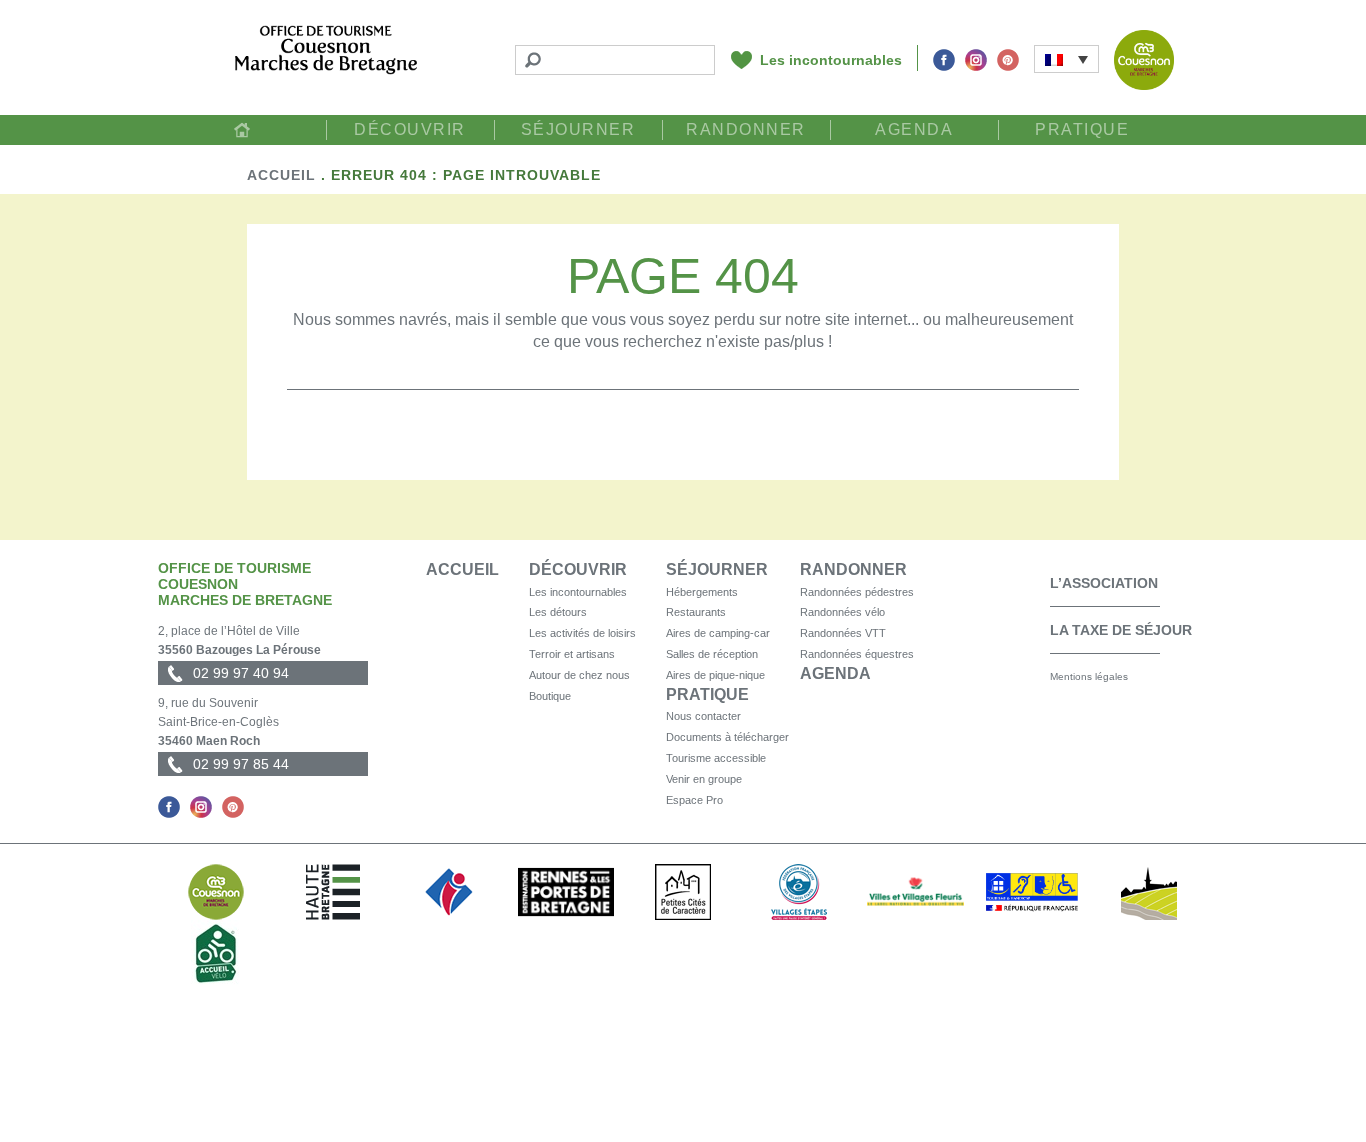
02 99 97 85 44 (241, 764)
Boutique (550, 696)
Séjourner (578, 129)
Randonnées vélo (842, 612)
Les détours (558, 612)
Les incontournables (831, 60)
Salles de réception (712, 654)
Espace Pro (694, 800)
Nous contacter (703, 716)
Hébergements (702, 592)
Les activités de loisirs (582, 633)
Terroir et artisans (572, 654)
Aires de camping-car (718, 633)
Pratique (1082, 129)
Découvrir (410, 129)
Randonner (746, 129)
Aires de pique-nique (715, 675)
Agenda (914, 129)
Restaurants (696, 612)
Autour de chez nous (579, 675)
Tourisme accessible (716, 758)
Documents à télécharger (727, 737)
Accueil (242, 130)
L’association (1104, 583)
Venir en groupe (704, 779)
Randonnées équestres (857, 654)
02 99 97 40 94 (241, 673)
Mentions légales (1089, 676)
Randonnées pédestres (857, 592)
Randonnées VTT (843, 633)
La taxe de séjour (1121, 630)
